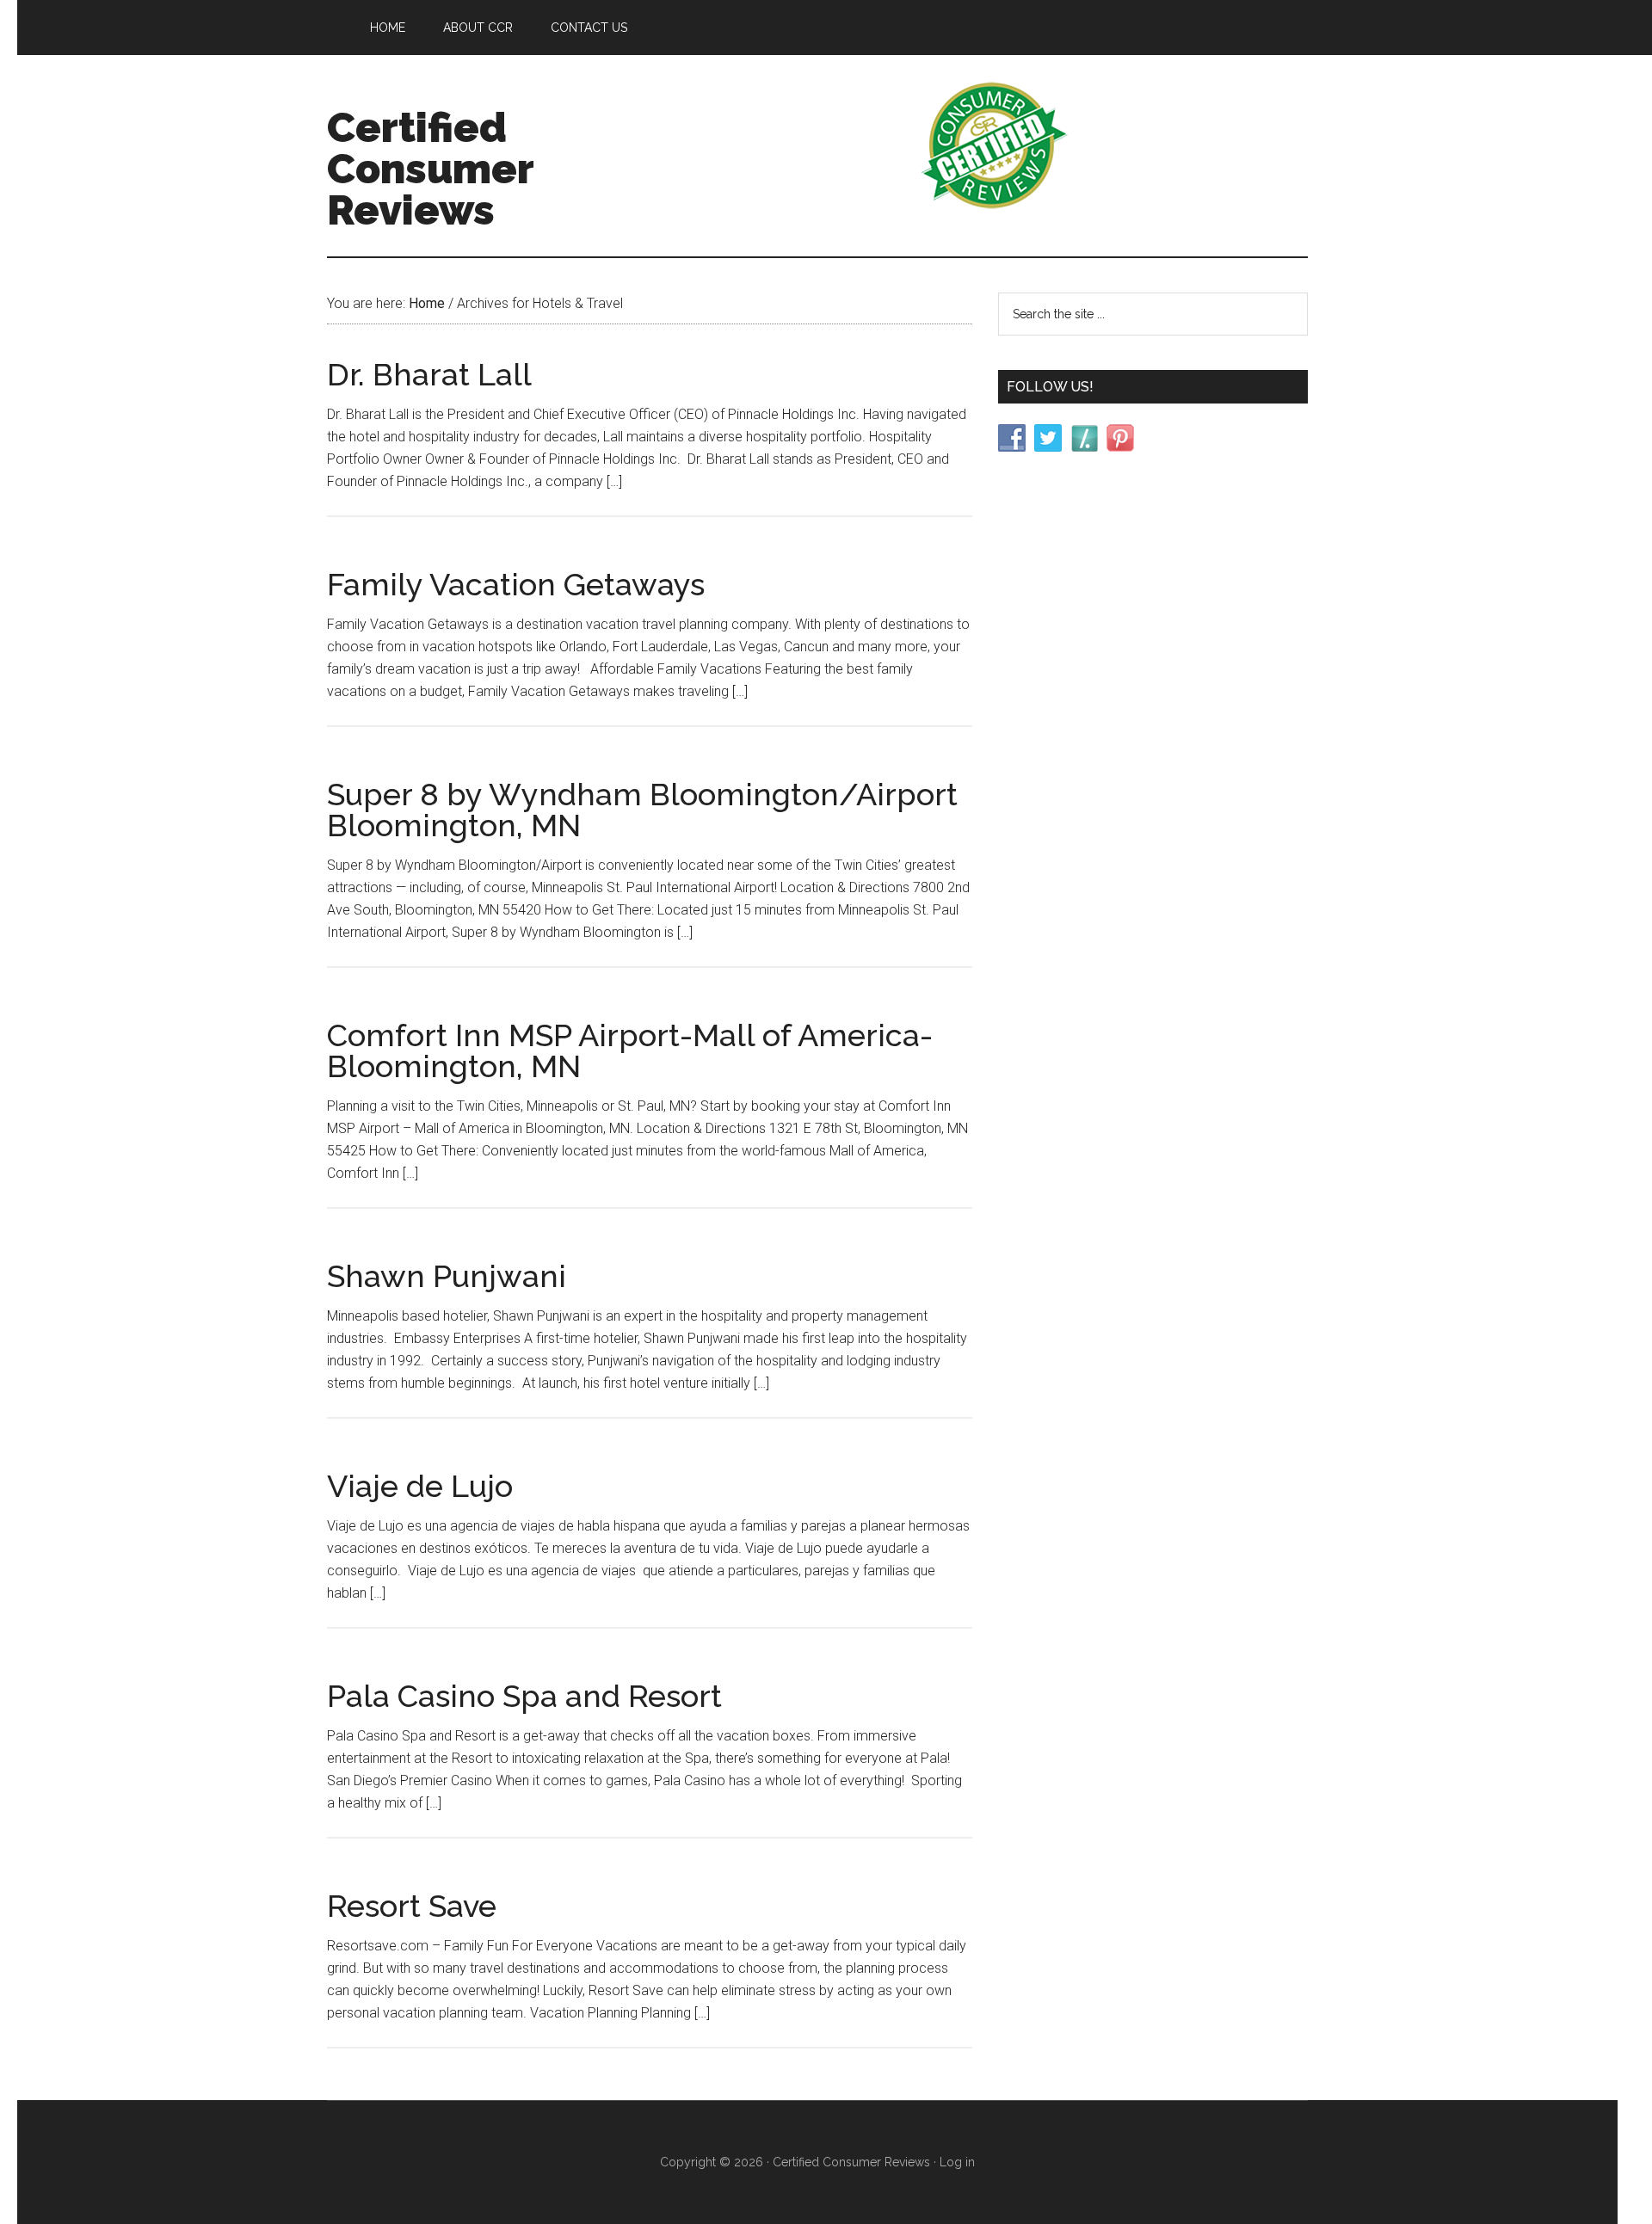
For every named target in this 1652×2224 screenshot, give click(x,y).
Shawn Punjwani (447, 1276)
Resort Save (412, 1906)
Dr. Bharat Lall (429, 374)
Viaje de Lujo (420, 1486)
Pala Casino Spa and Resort (524, 1696)
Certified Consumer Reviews (430, 169)
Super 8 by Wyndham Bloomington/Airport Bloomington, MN (642, 810)
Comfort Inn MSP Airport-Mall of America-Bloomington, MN (630, 1050)
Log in (957, 2162)
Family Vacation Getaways (516, 584)
